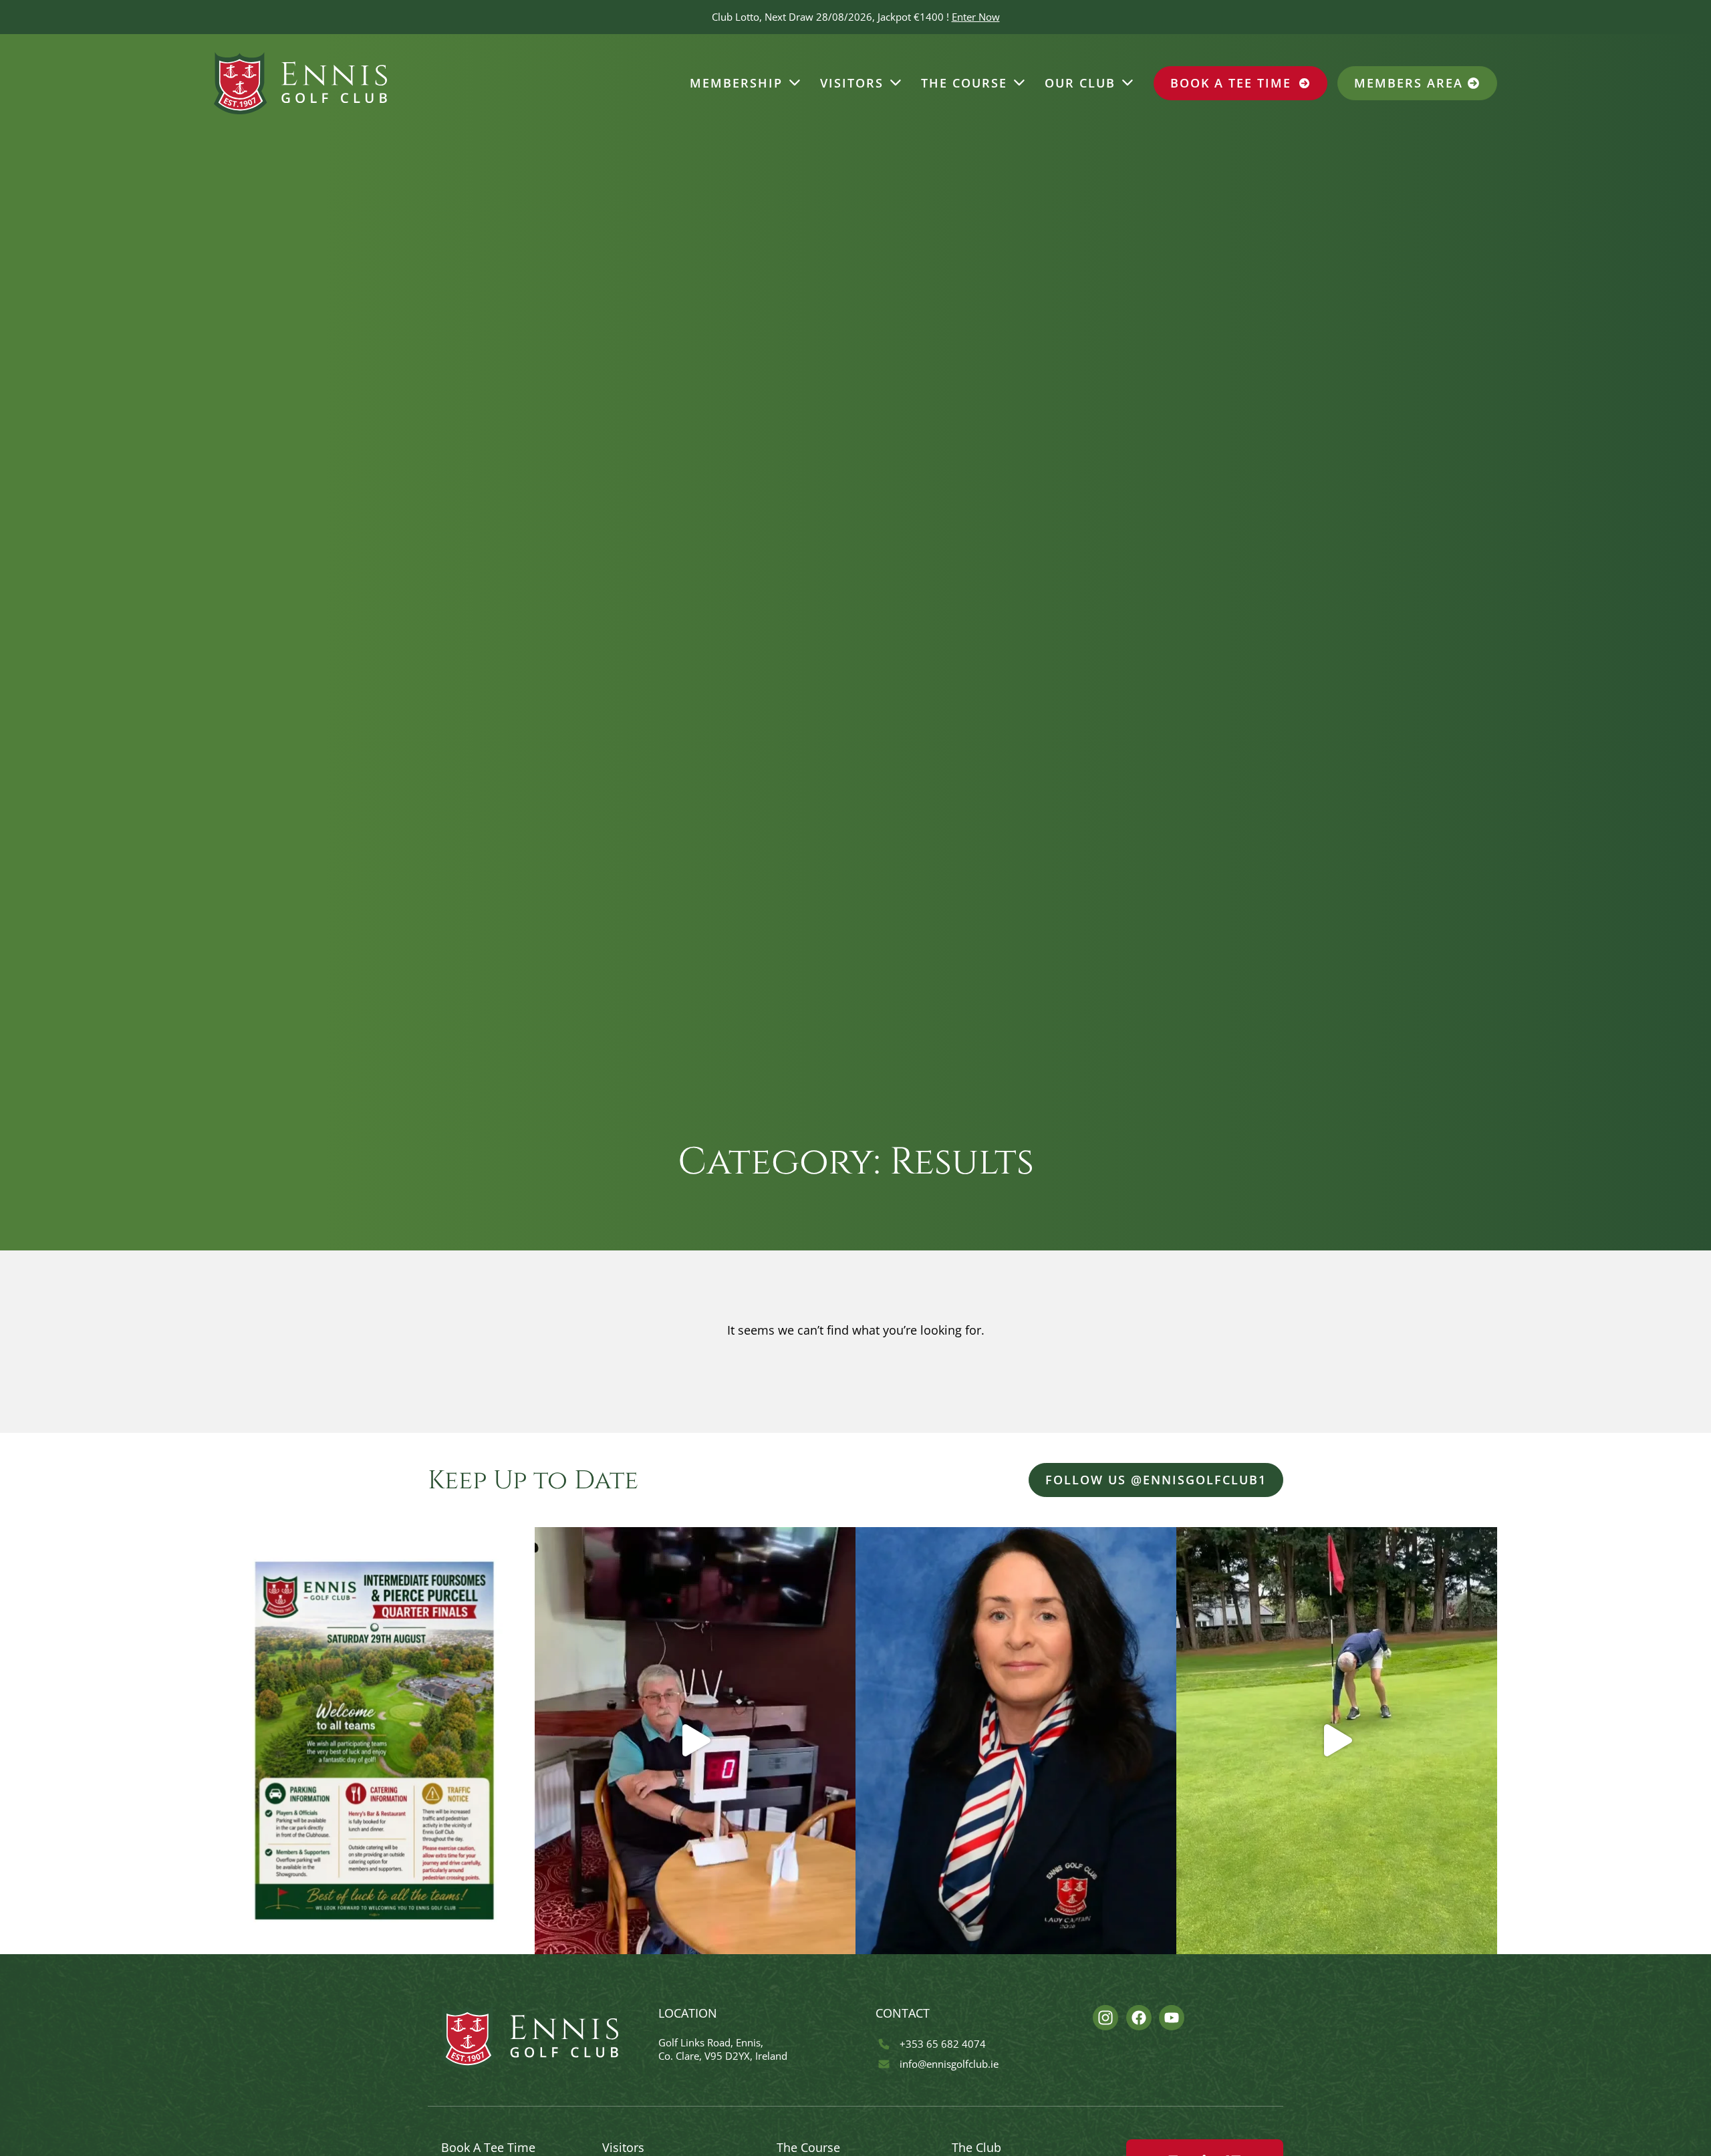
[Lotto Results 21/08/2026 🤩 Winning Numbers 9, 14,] (695, 1740)
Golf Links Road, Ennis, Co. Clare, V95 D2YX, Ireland (723, 2049)
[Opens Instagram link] (1105, 2018)
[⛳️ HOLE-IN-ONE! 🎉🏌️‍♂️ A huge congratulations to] (1337, 1740)
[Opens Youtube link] (1172, 2018)
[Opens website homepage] (300, 84)
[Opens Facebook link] (1139, 2018)
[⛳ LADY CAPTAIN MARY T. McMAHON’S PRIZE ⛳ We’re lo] (1016, 1740)
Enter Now (976, 17)
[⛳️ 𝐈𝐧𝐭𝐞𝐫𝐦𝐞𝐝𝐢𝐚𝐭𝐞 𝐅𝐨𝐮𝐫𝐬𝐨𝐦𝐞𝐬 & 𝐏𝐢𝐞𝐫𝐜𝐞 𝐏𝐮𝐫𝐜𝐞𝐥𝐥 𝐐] (374, 1740)
